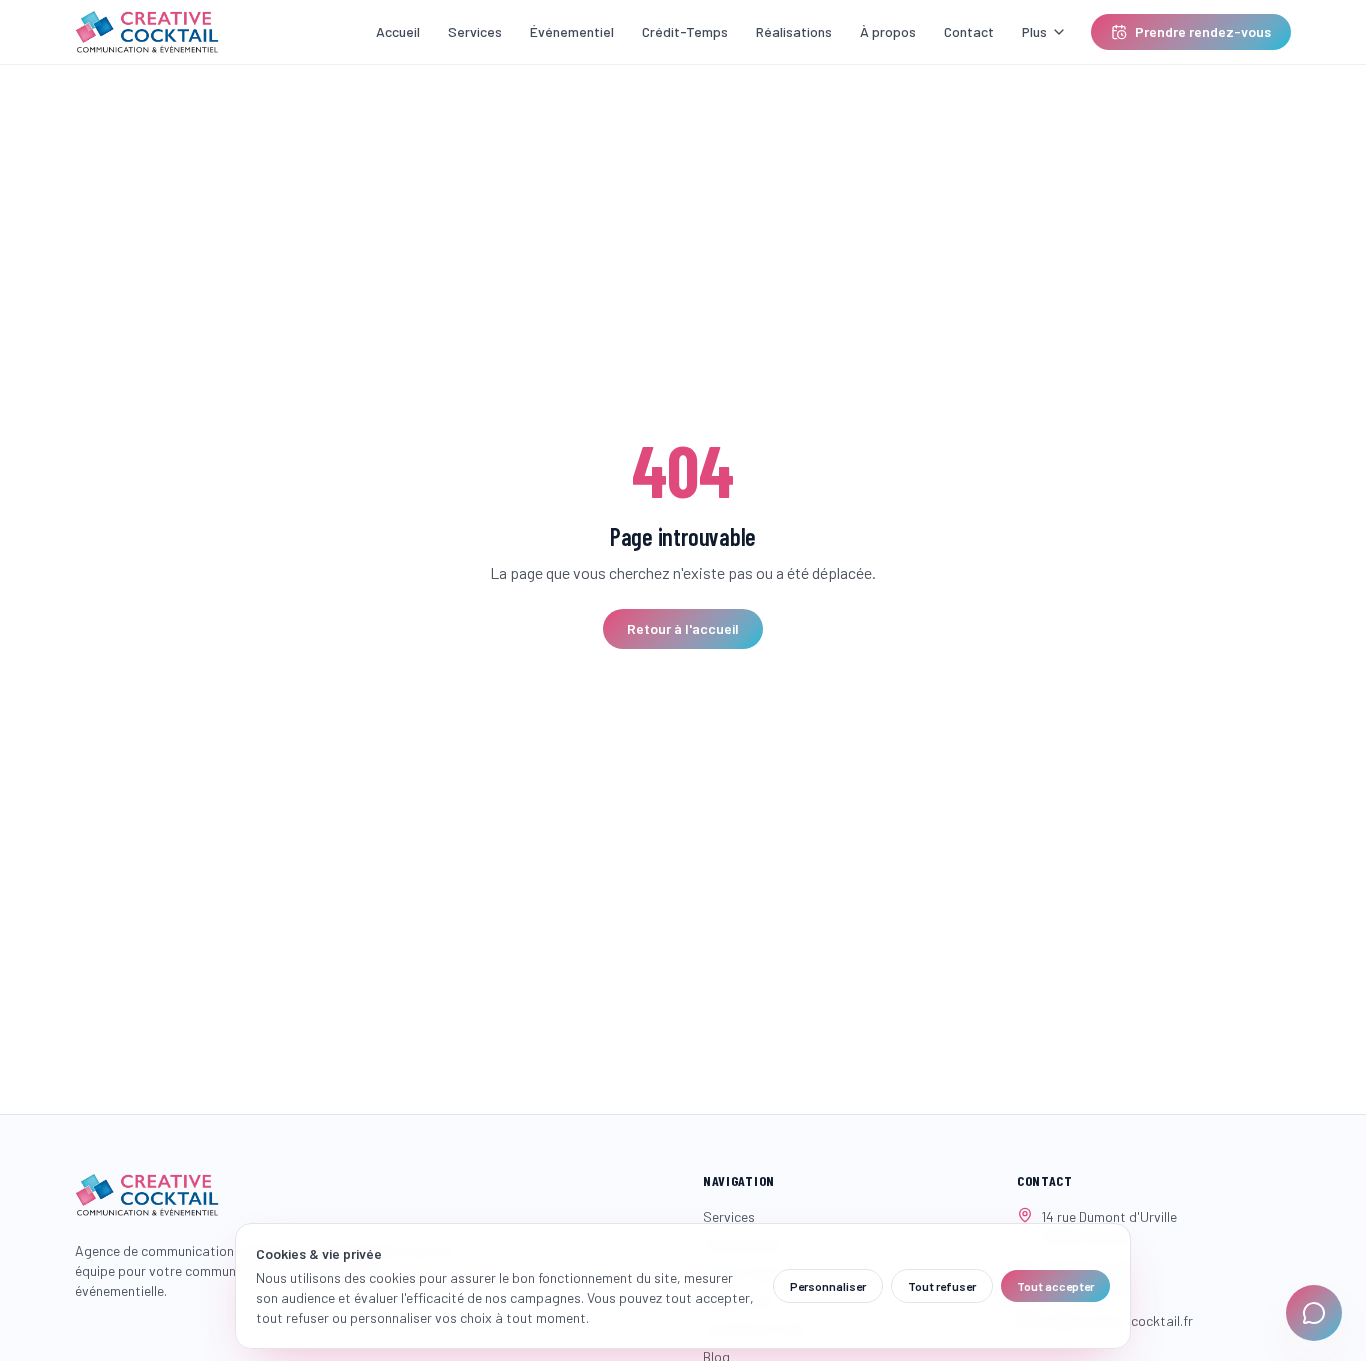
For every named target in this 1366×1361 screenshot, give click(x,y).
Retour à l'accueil (683, 628)
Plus (1034, 31)
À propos (888, 31)
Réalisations (794, 31)
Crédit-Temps (685, 31)
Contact (969, 31)
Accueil (398, 31)
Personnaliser (828, 1286)
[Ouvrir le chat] (1314, 1313)
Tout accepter (1055, 1286)
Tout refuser (942, 1286)
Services (475, 31)
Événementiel (572, 31)
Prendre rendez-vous (1203, 31)
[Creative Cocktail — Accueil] (147, 32)
